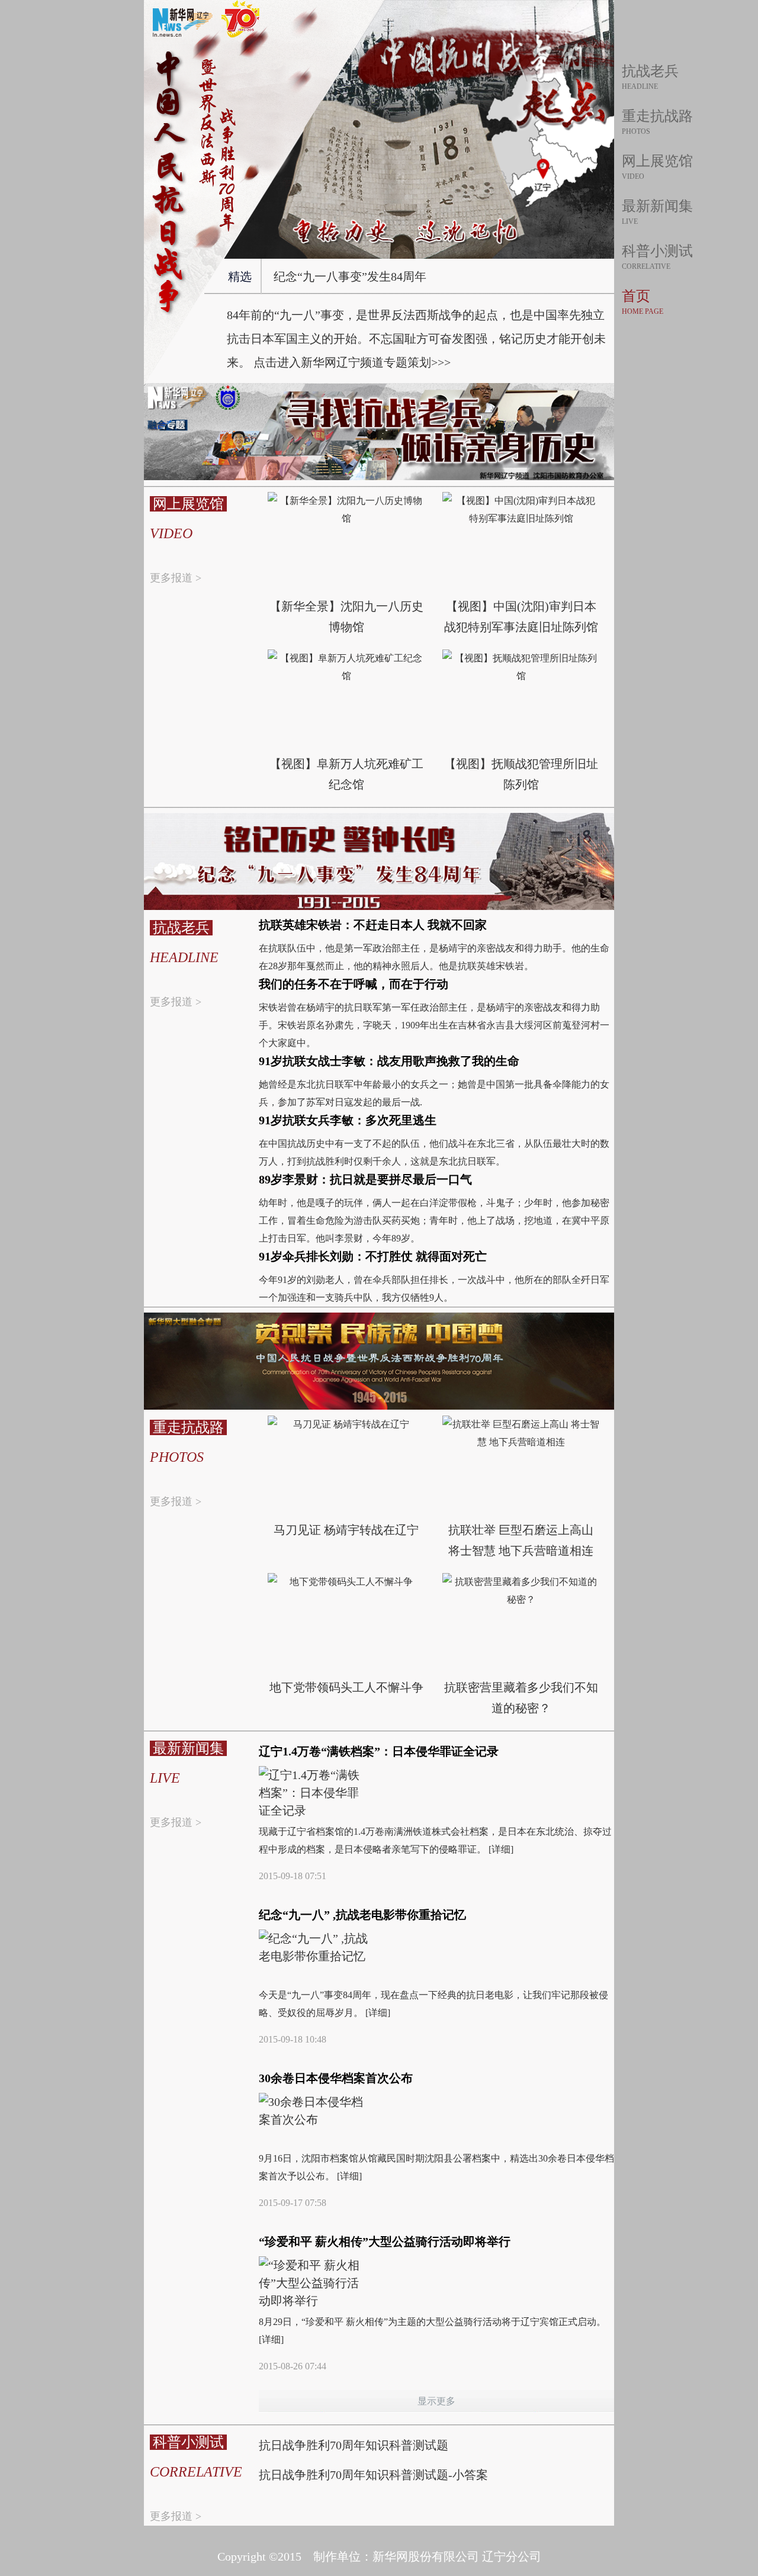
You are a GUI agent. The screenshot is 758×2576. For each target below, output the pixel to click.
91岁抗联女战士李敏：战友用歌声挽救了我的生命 (389, 1061)
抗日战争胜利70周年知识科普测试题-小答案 (373, 2475)
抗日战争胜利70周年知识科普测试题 (354, 2445)
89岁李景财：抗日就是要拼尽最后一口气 (365, 1179)
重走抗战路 (657, 116)
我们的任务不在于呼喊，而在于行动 (354, 984)
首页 (636, 296)
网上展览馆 (657, 161)
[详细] (501, 1849)
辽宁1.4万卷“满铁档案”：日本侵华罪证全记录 (379, 1751)
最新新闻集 (657, 206)
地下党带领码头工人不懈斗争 (346, 1687)
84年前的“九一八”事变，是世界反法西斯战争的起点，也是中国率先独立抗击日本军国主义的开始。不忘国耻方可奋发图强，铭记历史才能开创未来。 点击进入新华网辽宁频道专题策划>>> (416, 339)
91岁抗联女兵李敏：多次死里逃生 (348, 1120)
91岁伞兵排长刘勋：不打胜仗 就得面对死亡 (373, 1256)
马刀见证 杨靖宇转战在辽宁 (346, 1530)
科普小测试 (657, 251)
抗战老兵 (650, 71)
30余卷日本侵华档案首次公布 (336, 2078)
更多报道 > (176, 578)
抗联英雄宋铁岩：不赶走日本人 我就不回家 (373, 925)
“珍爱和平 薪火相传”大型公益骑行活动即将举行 (385, 2241)
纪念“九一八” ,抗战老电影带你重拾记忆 (362, 1915)
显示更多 (436, 2401)
